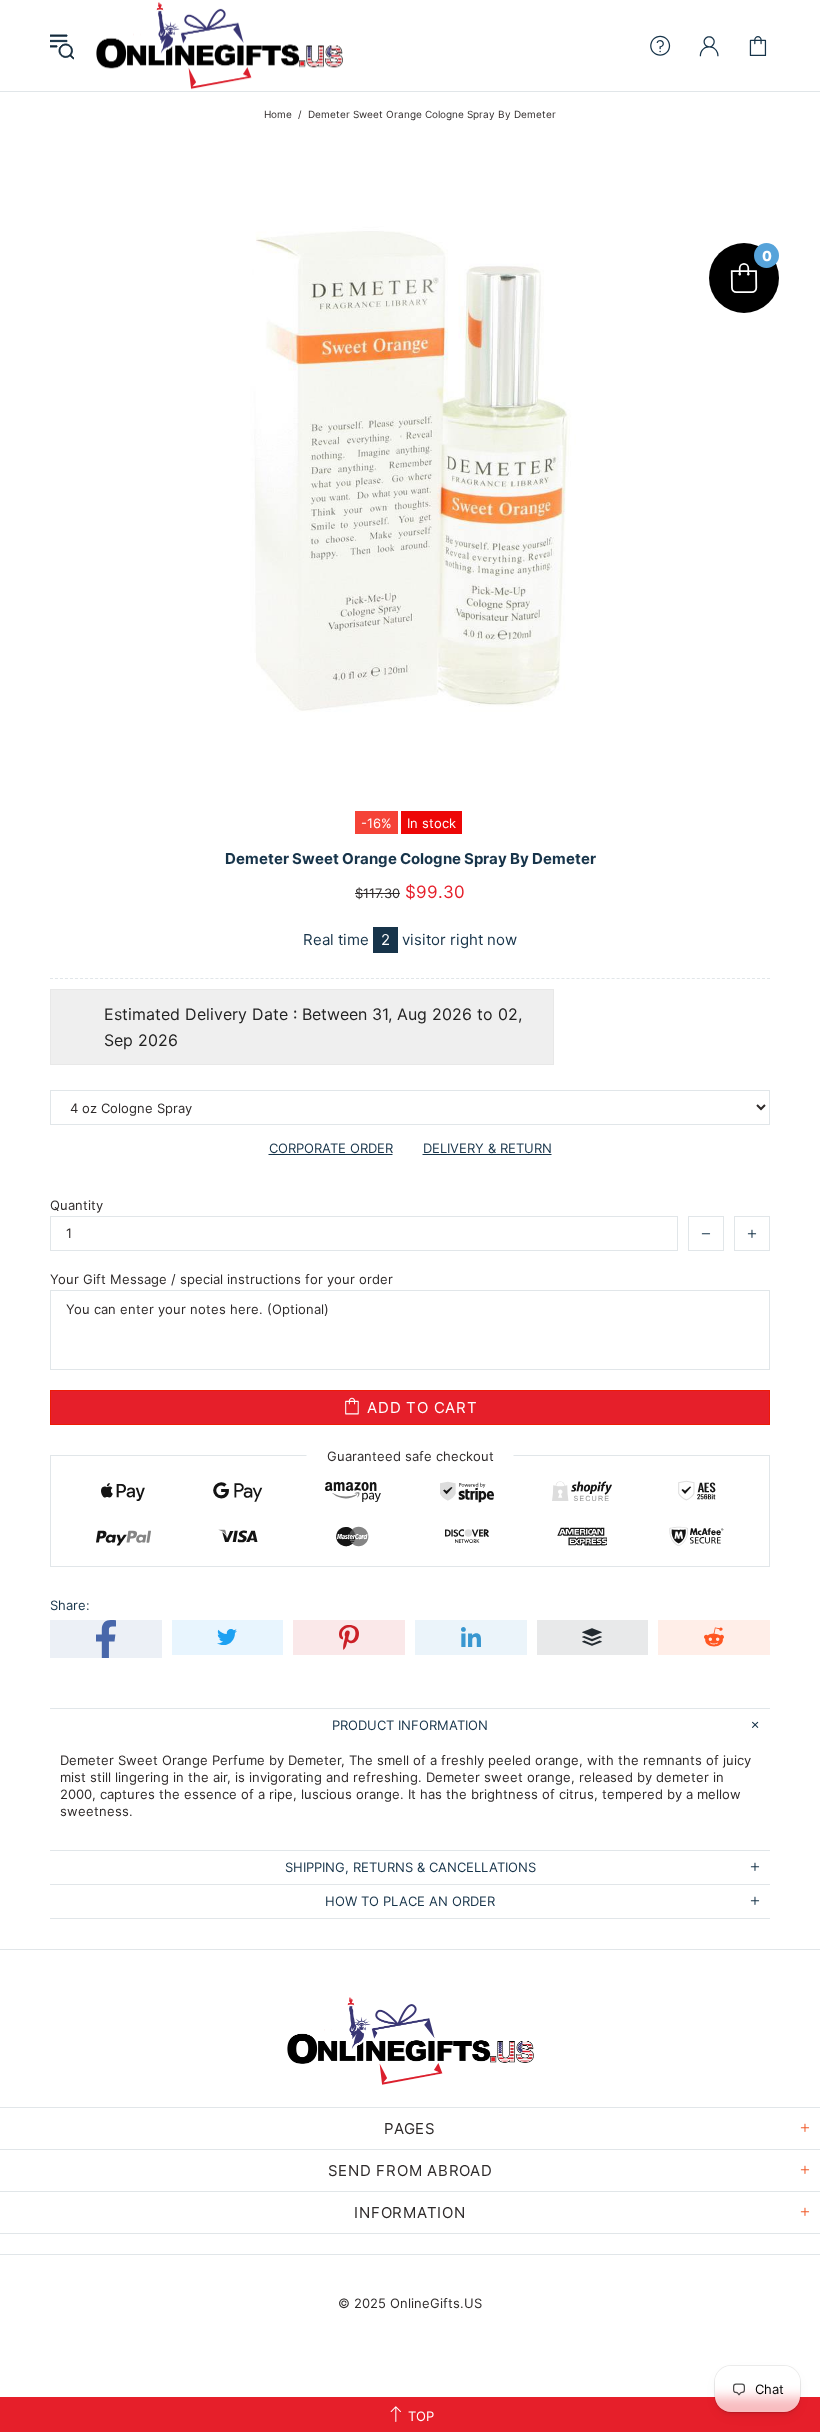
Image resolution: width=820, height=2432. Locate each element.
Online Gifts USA (219, 45)
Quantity (76, 1205)
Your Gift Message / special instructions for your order (221, 1279)
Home (278, 114)
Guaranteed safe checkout (410, 1456)
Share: (70, 1605)
